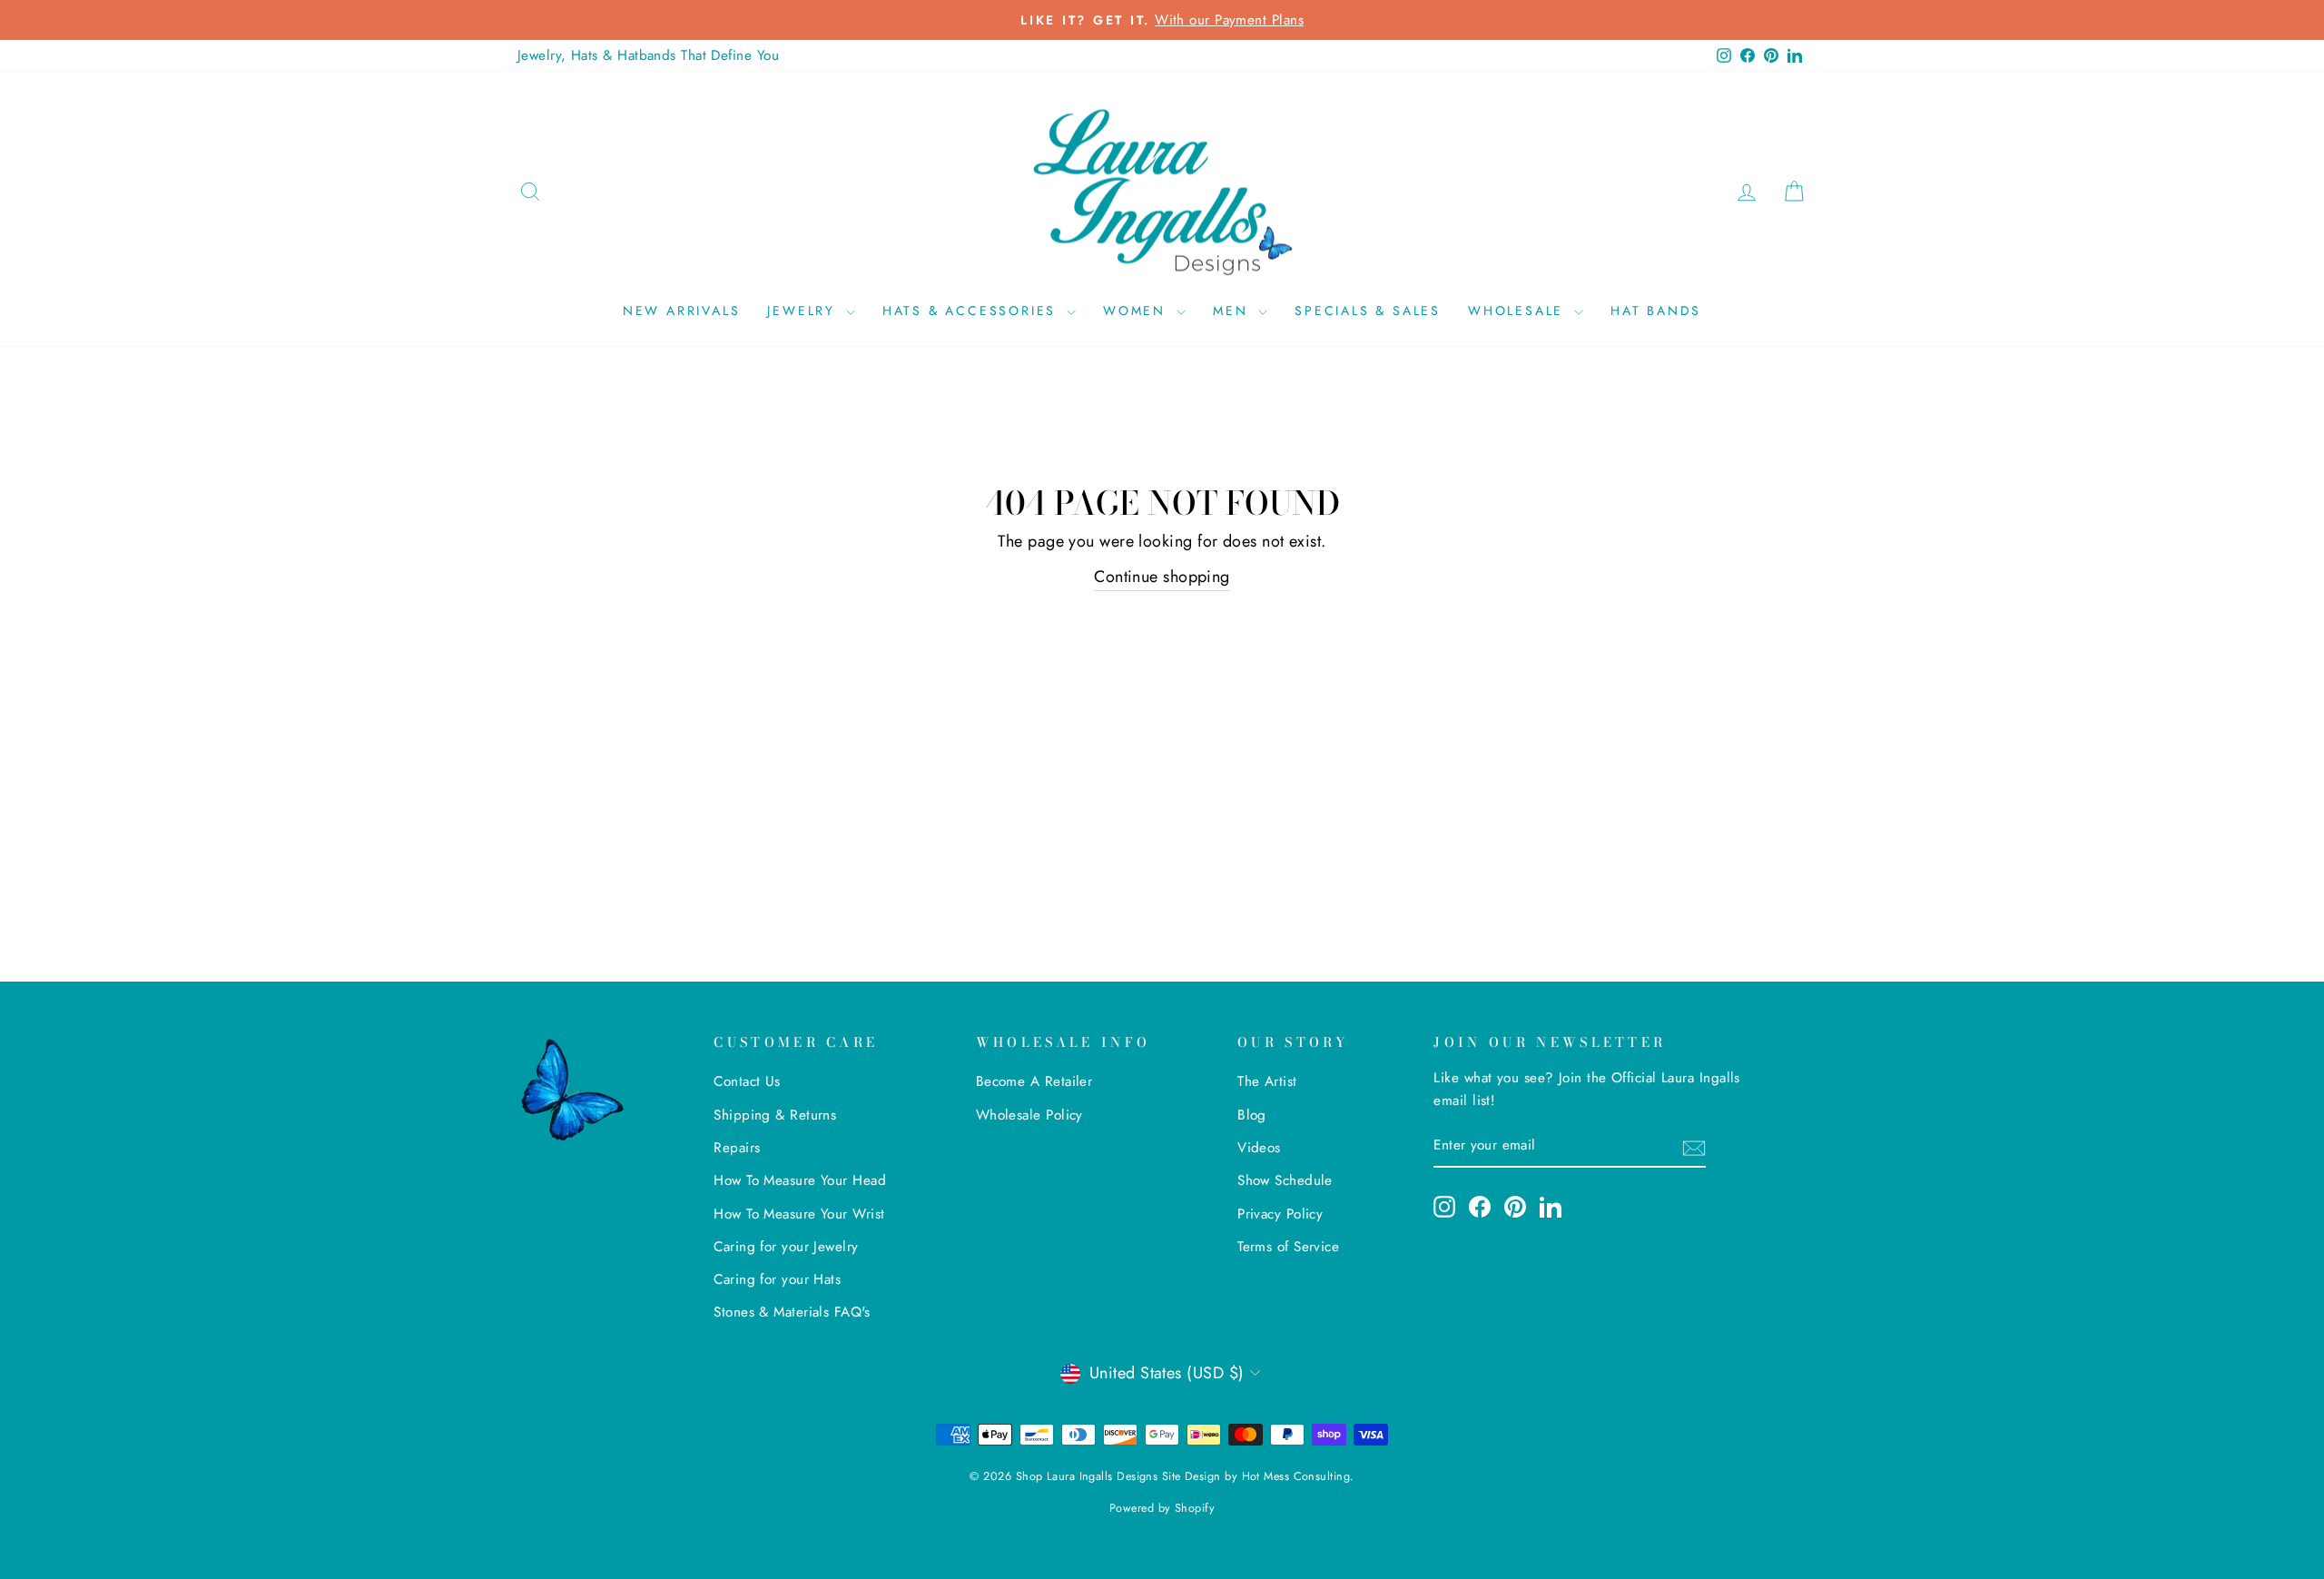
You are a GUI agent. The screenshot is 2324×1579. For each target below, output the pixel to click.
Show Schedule (1285, 1180)
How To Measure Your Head (800, 1180)
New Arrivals (682, 311)
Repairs (737, 1148)
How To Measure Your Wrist (799, 1214)
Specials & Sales (1368, 311)
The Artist (1267, 1081)
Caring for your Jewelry (786, 1247)
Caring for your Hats (777, 1279)
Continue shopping (1162, 577)
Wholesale (1519, 311)
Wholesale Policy (1029, 1115)
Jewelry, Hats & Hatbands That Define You (648, 55)
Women (1137, 311)
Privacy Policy (1280, 1214)
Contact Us (747, 1081)
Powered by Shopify (1162, 1508)
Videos (1259, 1148)
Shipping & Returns (775, 1115)
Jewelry (804, 311)
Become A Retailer (1034, 1081)
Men (1233, 311)
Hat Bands (1656, 311)
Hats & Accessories (972, 311)
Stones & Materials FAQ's (792, 1312)
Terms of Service (1288, 1247)
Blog (1252, 1115)
